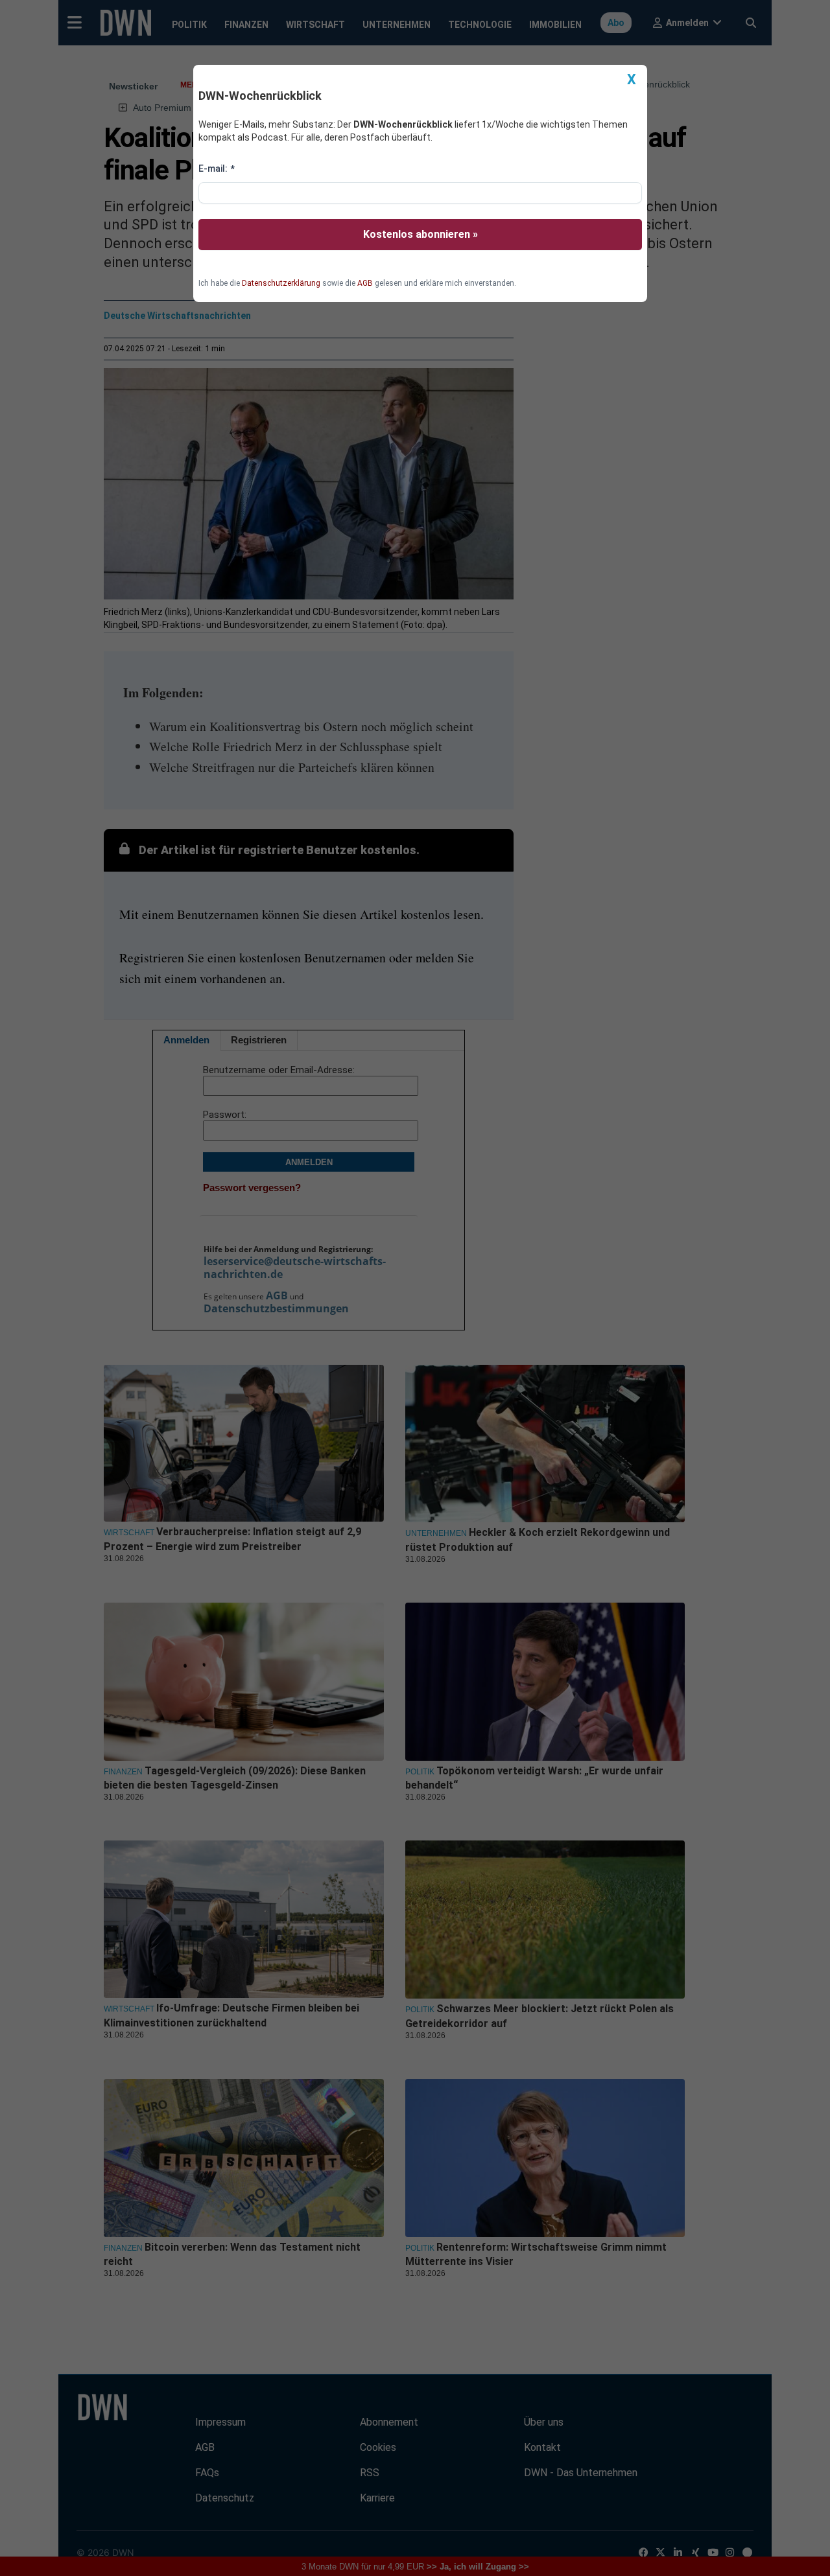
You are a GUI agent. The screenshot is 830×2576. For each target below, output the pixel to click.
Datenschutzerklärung (281, 283)
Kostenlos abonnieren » (421, 234)
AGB (365, 283)
